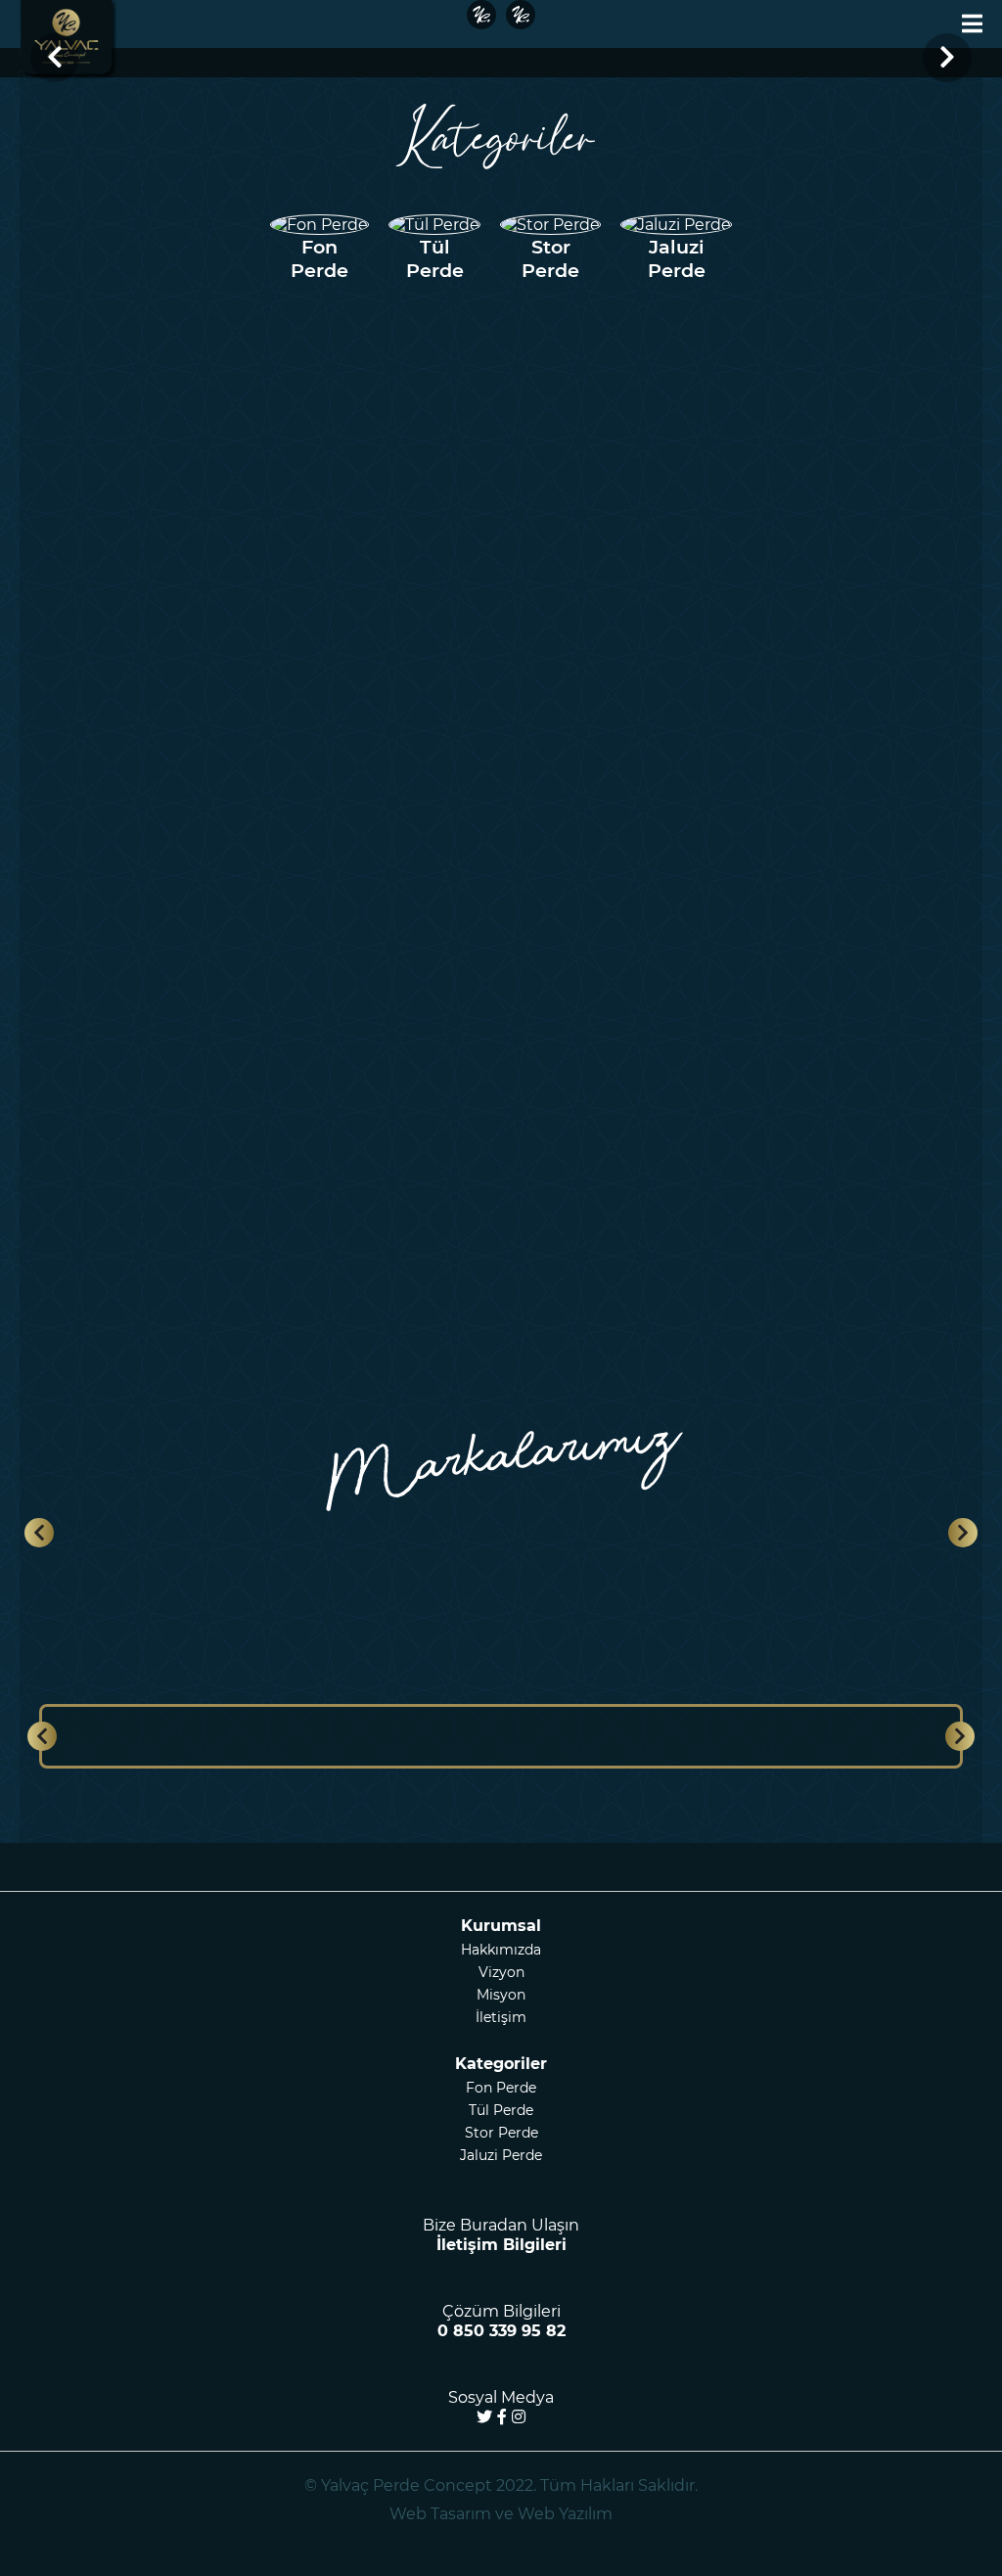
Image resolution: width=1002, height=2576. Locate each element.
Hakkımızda (501, 1950)
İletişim (501, 2017)
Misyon (501, 1995)
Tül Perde (501, 2110)
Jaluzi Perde (501, 2155)
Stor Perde (501, 2133)
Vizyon (501, 1972)
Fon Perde (501, 2088)
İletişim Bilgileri (501, 2245)
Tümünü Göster (837, 1299)
